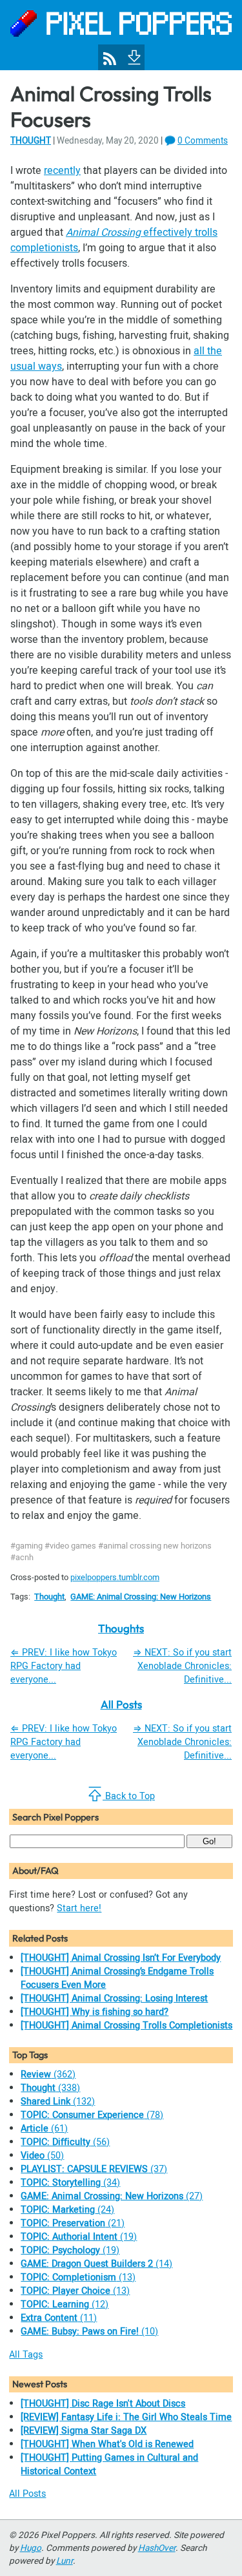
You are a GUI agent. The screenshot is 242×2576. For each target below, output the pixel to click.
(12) (65, 2304)
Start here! (79, 1908)
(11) (59, 2318)
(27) (112, 2196)
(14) (96, 2264)
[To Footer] (133, 56)
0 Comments (203, 141)
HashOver (157, 2548)
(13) (78, 2277)
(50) (42, 2156)
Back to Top (129, 1796)
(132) (58, 2102)
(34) (70, 2183)
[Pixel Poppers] (121, 35)
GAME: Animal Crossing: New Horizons (141, 1597)
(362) (48, 2075)
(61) (44, 2129)
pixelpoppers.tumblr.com (115, 1578)
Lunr (65, 2561)
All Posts (121, 1704)
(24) (67, 2210)
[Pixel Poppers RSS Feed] (110, 59)
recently (62, 171)
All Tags (26, 2355)
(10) (89, 2332)
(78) (92, 2115)
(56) (65, 2142)
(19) (79, 2237)
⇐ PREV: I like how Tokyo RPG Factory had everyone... (64, 1666)
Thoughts (121, 1628)
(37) (94, 2169)
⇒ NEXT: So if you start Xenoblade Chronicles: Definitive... (182, 1666)
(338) (50, 2088)
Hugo (31, 2548)
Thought (31, 141)
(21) (73, 2223)
